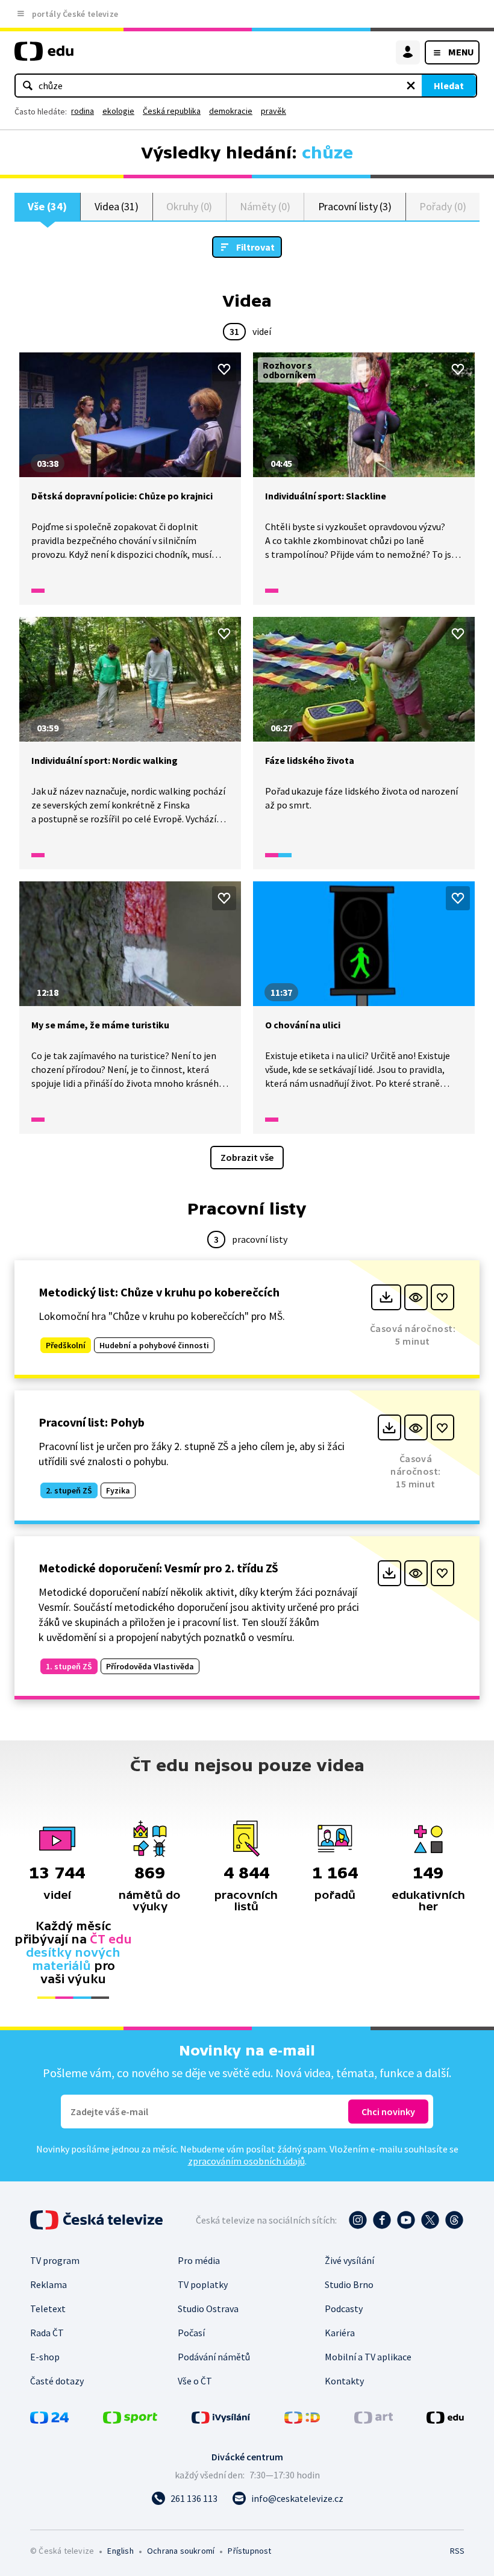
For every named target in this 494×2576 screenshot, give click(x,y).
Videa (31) (117, 206)
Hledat (449, 86)
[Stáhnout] (386, 1297)
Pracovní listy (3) (355, 206)
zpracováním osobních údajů (246, 2161)
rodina (83, 111)
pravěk (274, 111)
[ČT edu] (44, 56)
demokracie (231, 111)
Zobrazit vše (247, 1157)
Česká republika (172, 111)
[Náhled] (416, 1297)
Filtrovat (255, 247)
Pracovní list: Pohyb (92, 1422)
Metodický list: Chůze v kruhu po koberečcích (159, 1292)
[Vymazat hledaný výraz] (411, 86)
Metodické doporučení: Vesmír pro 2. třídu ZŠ (158, 1568)
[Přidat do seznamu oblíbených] (224, 369)
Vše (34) (47, 206)
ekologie (118, 111)
